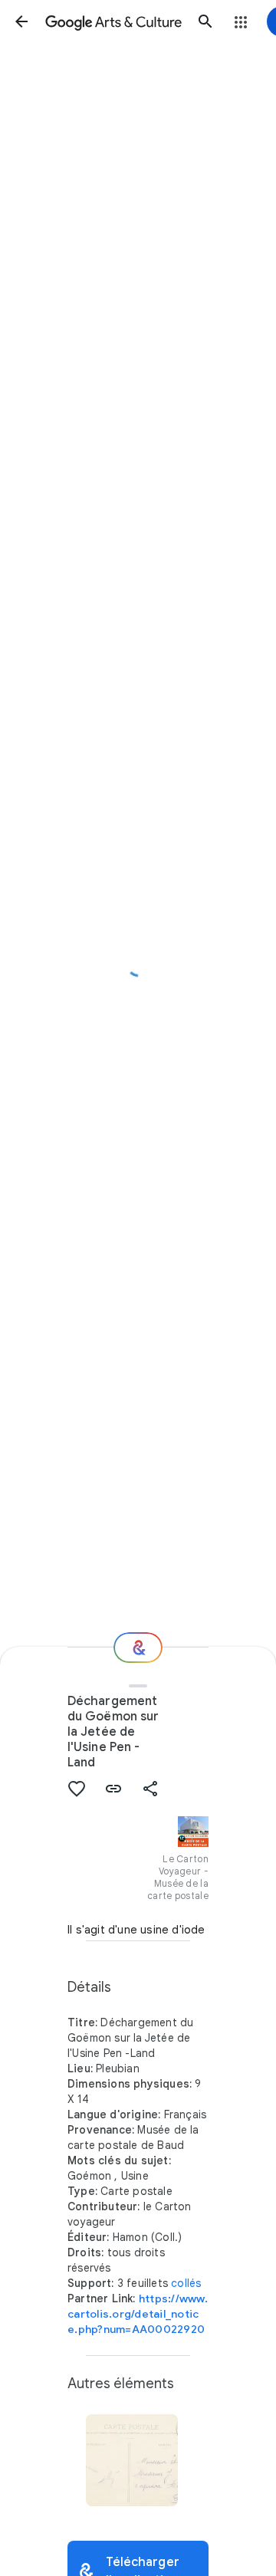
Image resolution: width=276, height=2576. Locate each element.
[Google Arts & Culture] (113, 21)
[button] (21, 21)
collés (186, 2283)
